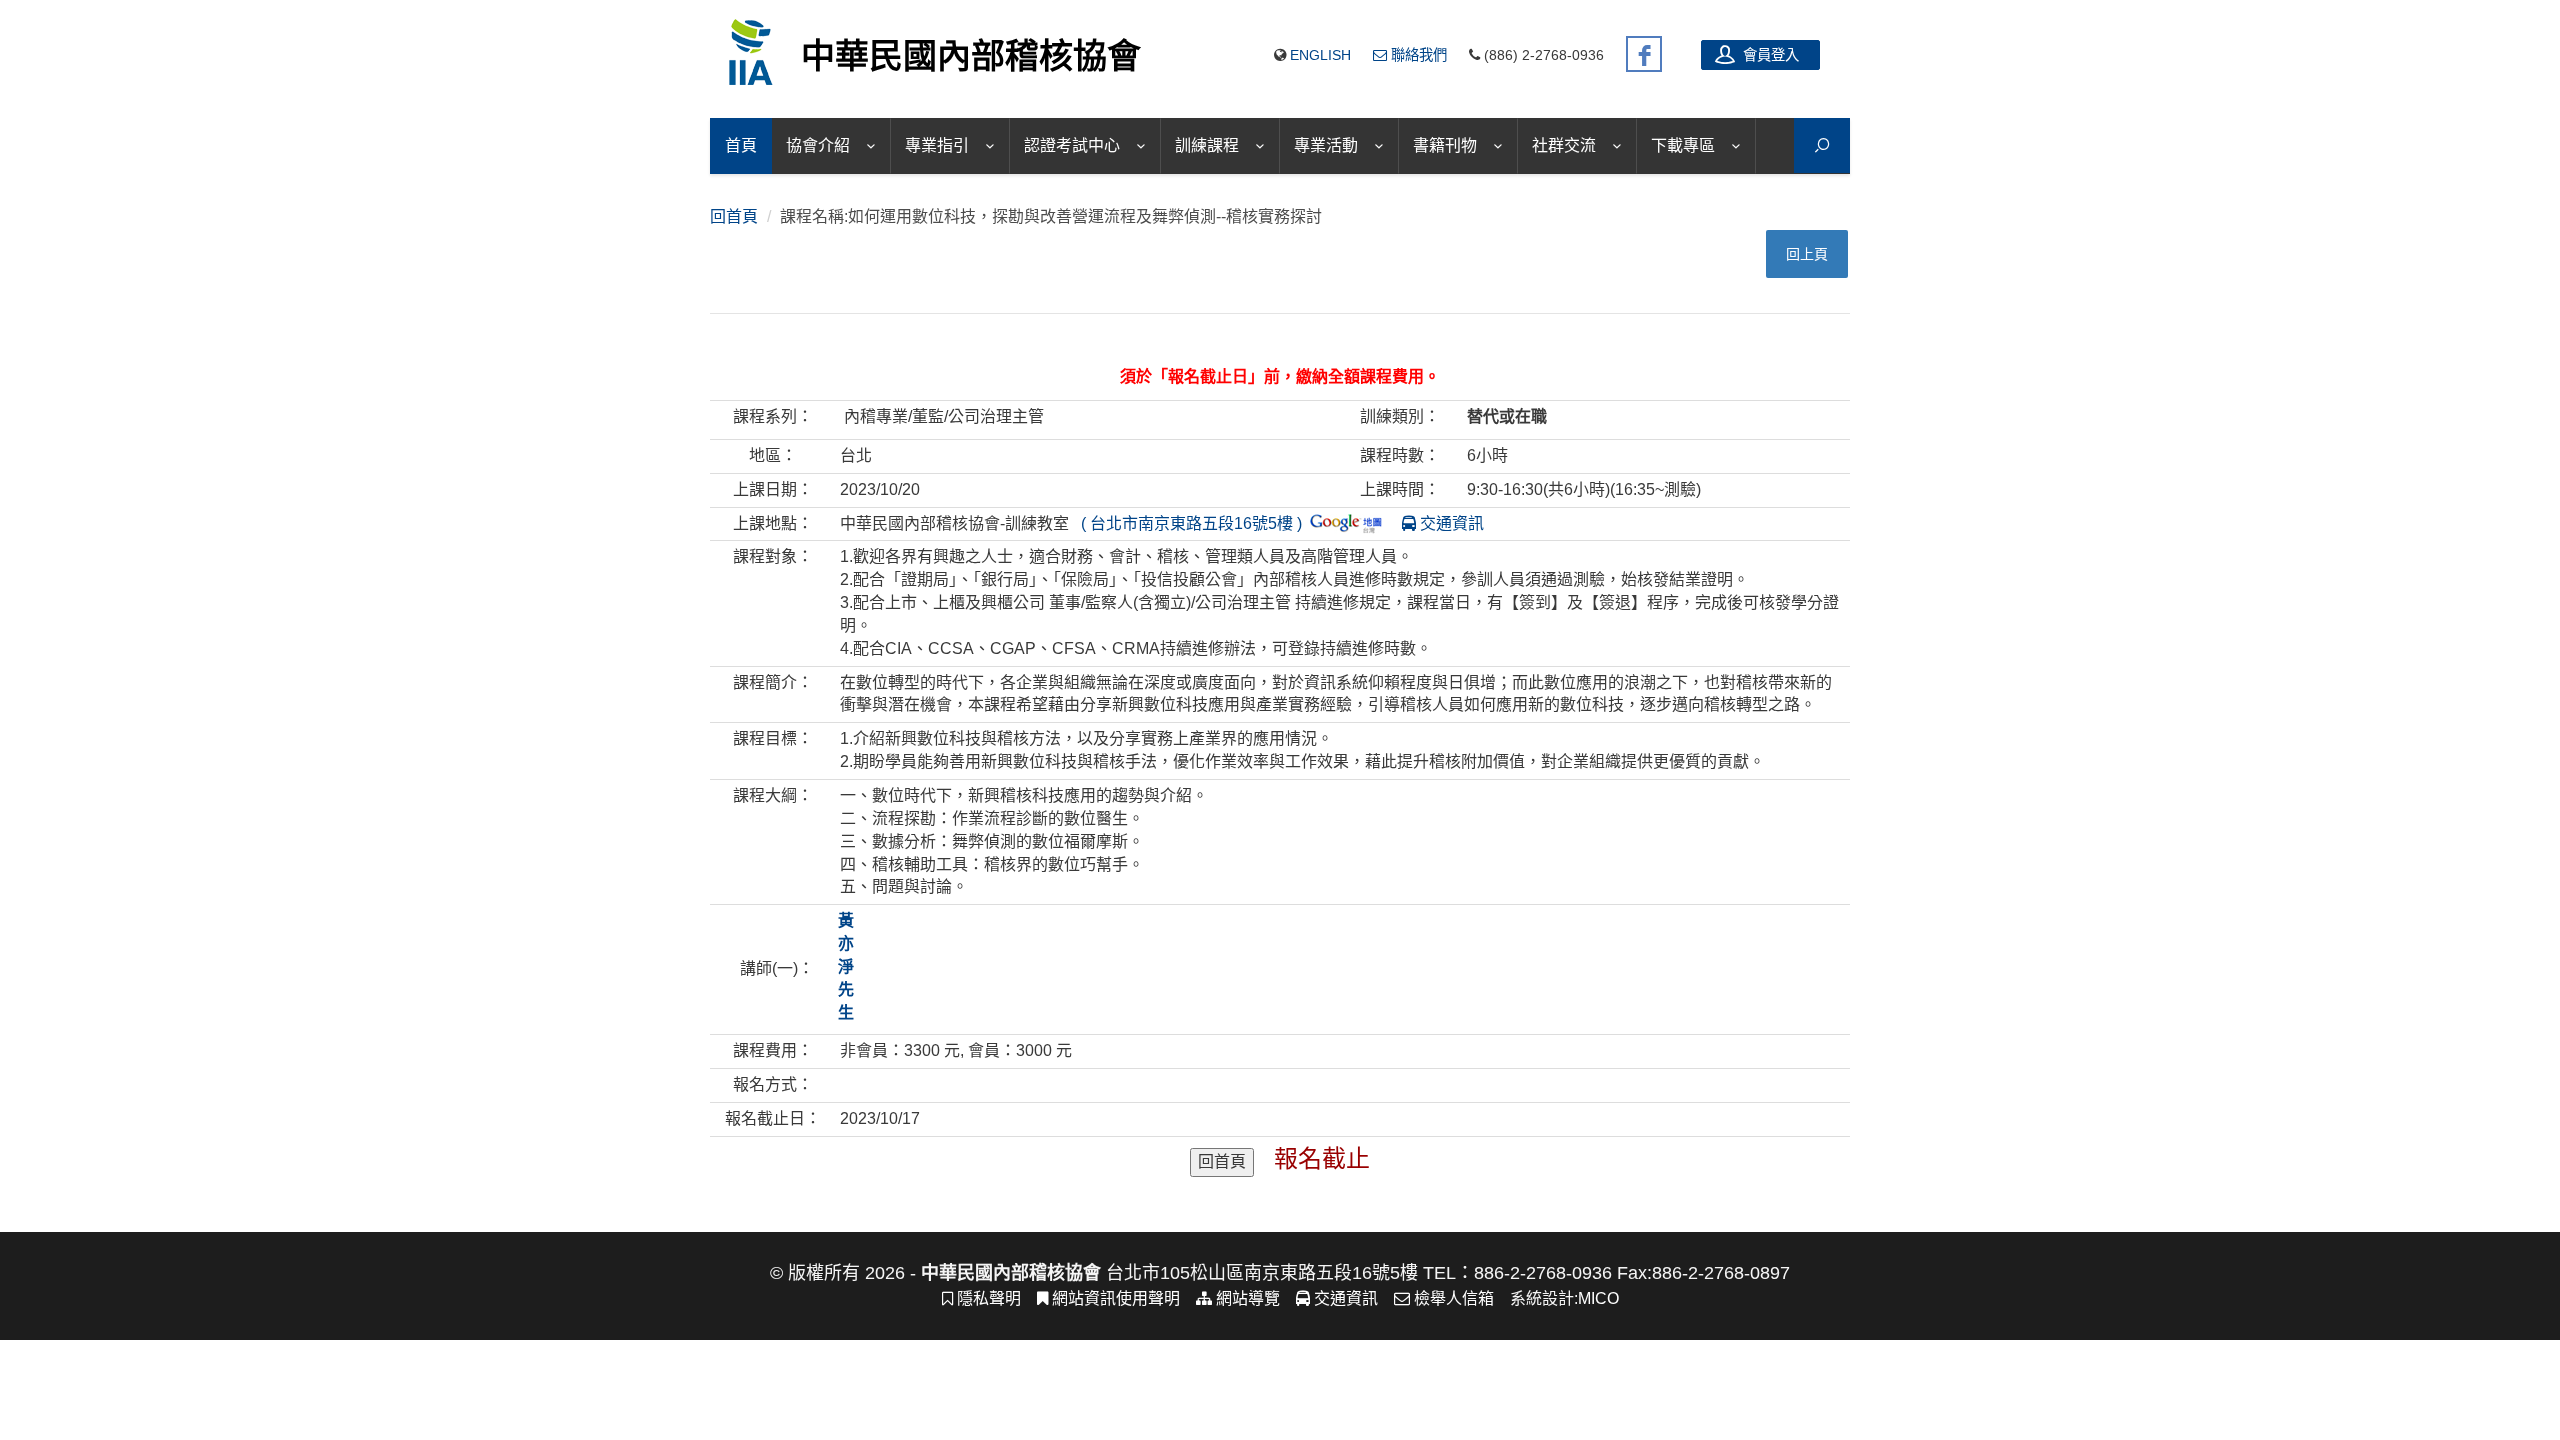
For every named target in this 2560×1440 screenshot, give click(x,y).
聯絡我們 (1417, 55)
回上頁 (1807, 254)
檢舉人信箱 (1452, 1298)
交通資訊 (1450, 523)
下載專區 (1683, 145)
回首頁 (734, 216)
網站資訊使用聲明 (1114, 1298)
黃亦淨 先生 (846, 966)
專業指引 (937, 145)
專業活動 (1326, 145)
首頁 (741, 145)
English (1320, 55)
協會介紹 (818, 145)
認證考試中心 (1072, 145)
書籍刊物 (1445, 145)
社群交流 (1564, 145)
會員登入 (1769, 55)
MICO (1598, 1298)
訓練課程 (1207, 145)
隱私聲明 (987, 1298)
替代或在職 (1507, 416)
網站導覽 (1246, 1298)
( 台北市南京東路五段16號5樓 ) (1191, 523)
